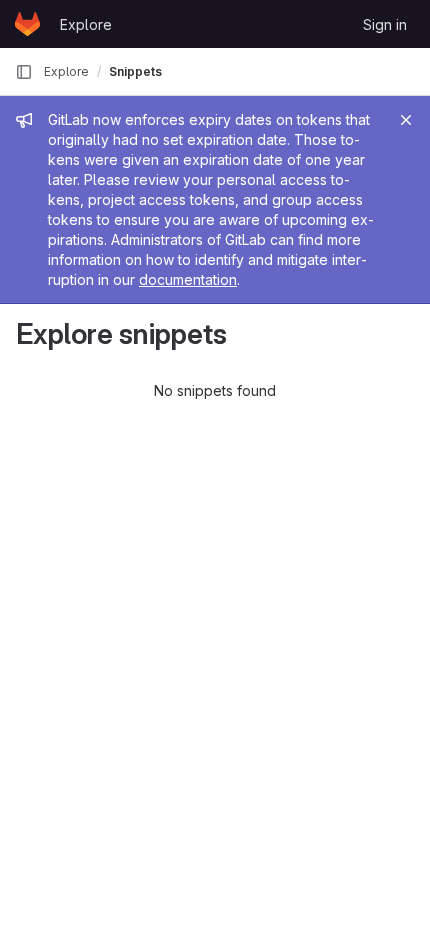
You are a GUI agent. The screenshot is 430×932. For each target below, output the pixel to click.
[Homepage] (27, 24)
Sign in (385, 24)
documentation (188, 279)
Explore (86, 24)
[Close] (406, 120)
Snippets (135, 71)
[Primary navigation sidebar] (24, 72)
